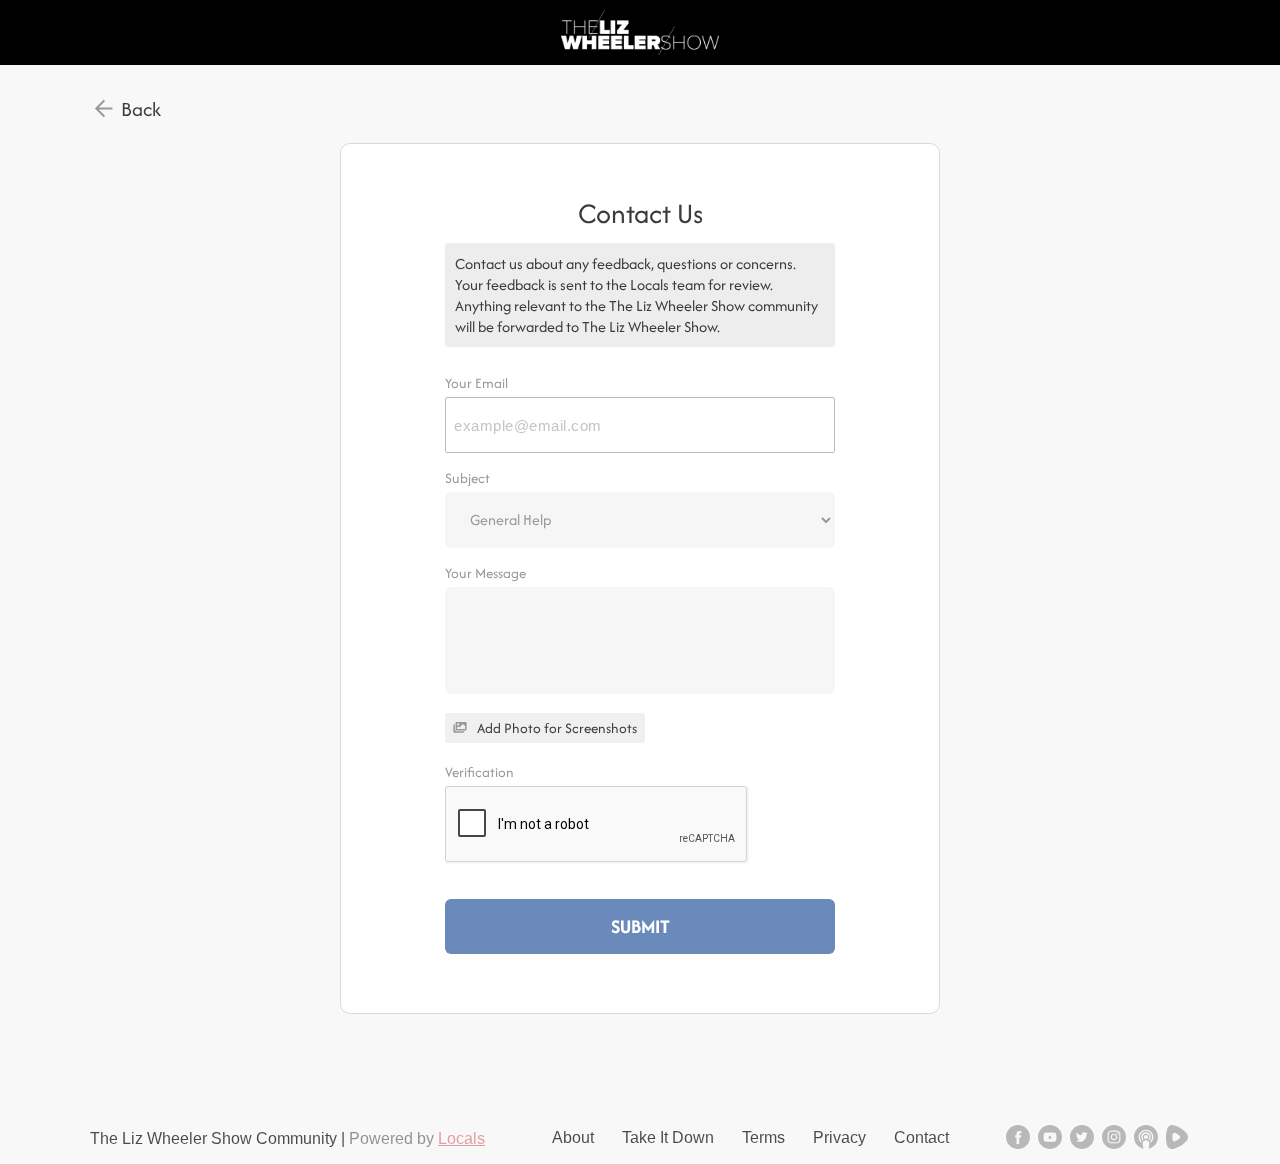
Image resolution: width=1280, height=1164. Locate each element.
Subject (467, 478)
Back (141, 109)
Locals (461, 1138)
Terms (763, 1137)
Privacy (839, 1137)
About (573, 1137)
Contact (921, 1137)
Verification (479, 772)
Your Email (476, 383)
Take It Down (668, 1137)
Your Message (485, 573)
